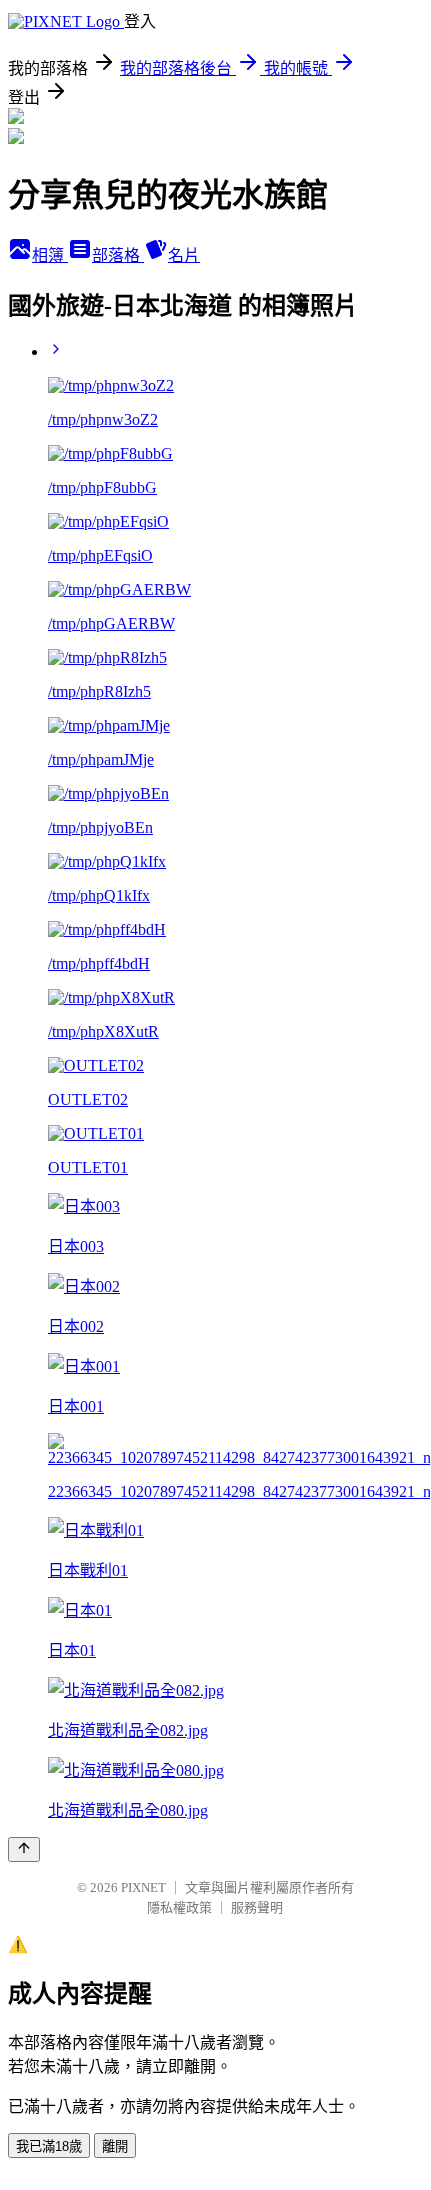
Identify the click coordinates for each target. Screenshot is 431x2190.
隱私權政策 (179, 1907)
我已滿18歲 (49, 2146)
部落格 (118, 255)
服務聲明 (257, 1907)
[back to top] (24, 1849)
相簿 (50, 255)
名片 (184, 255)
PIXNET (143, 1887)
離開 (115, 2146)
